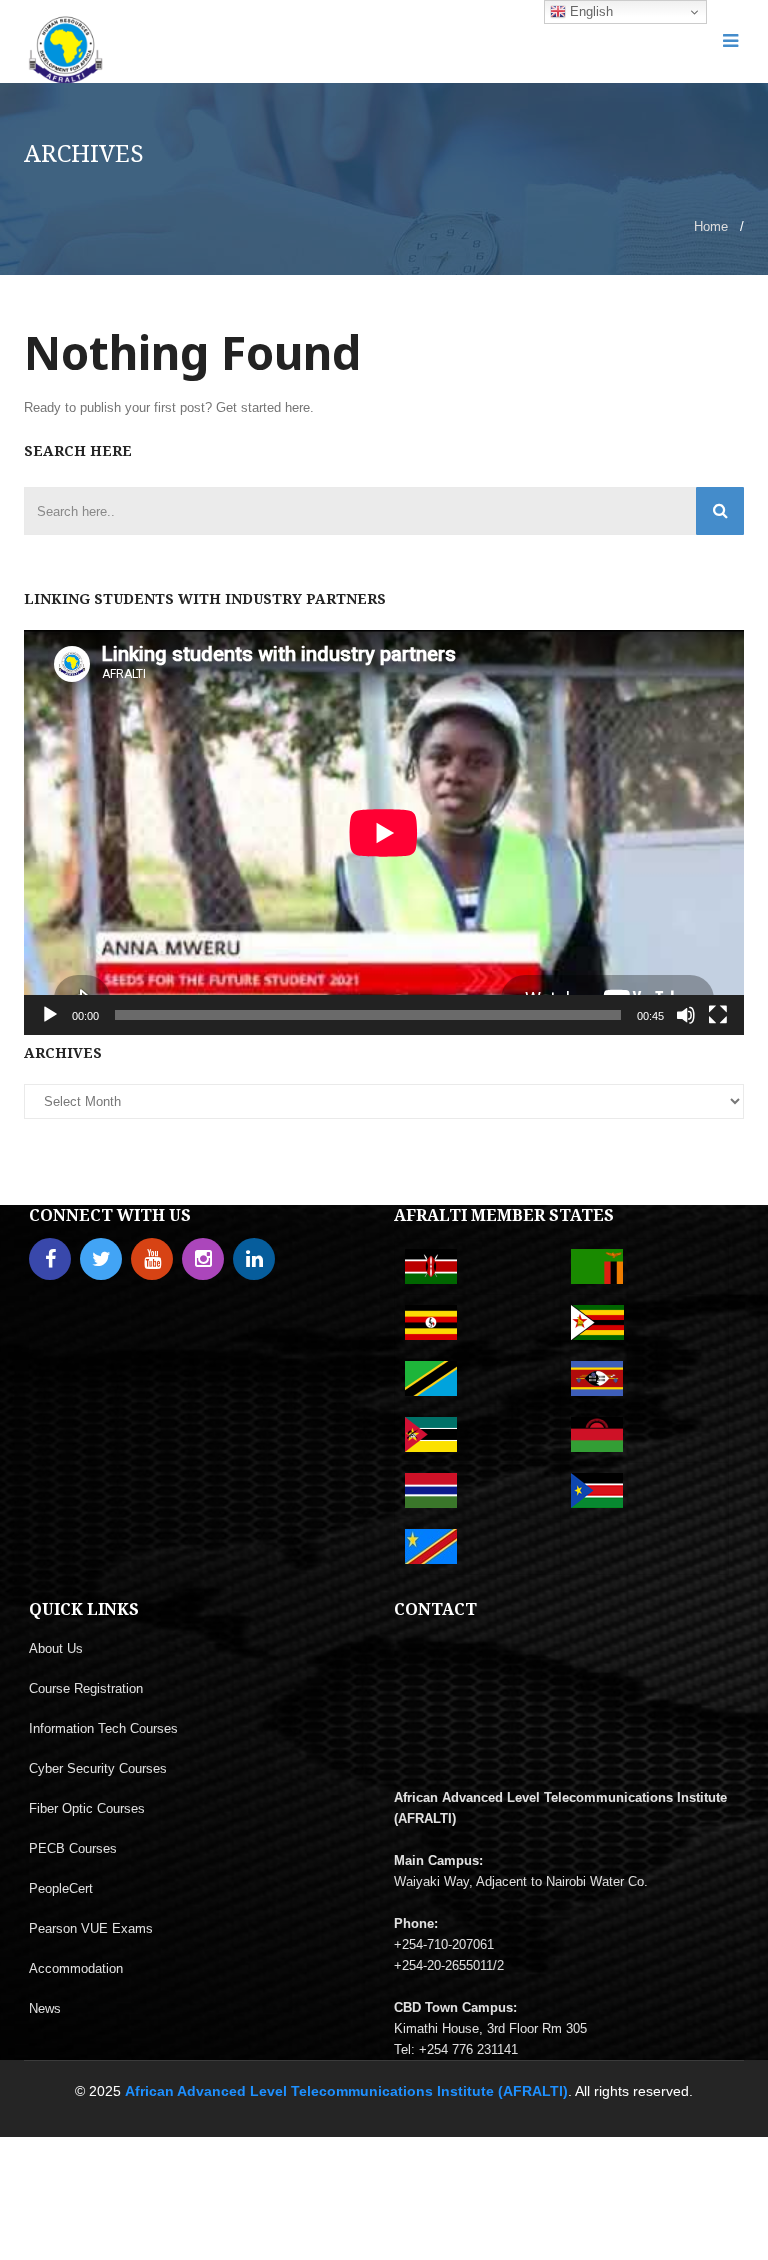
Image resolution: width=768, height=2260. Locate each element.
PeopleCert (61, 1888)
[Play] (50, 1015)
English (589, 11)
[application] (384, 832)
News (45, 2008)
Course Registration (86, 1688)
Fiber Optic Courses (87, 1808)
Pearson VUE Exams (91, 1928)
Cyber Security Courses (98, 1768)
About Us (56, 1648)
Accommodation (76, 1968)
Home (711, 226)
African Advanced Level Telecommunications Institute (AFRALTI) (346, 2091)
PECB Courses (73, 1848)
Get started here (263, 407)
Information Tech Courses (103, 1728)
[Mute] (686, 1015)
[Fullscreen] (718, 1015)
